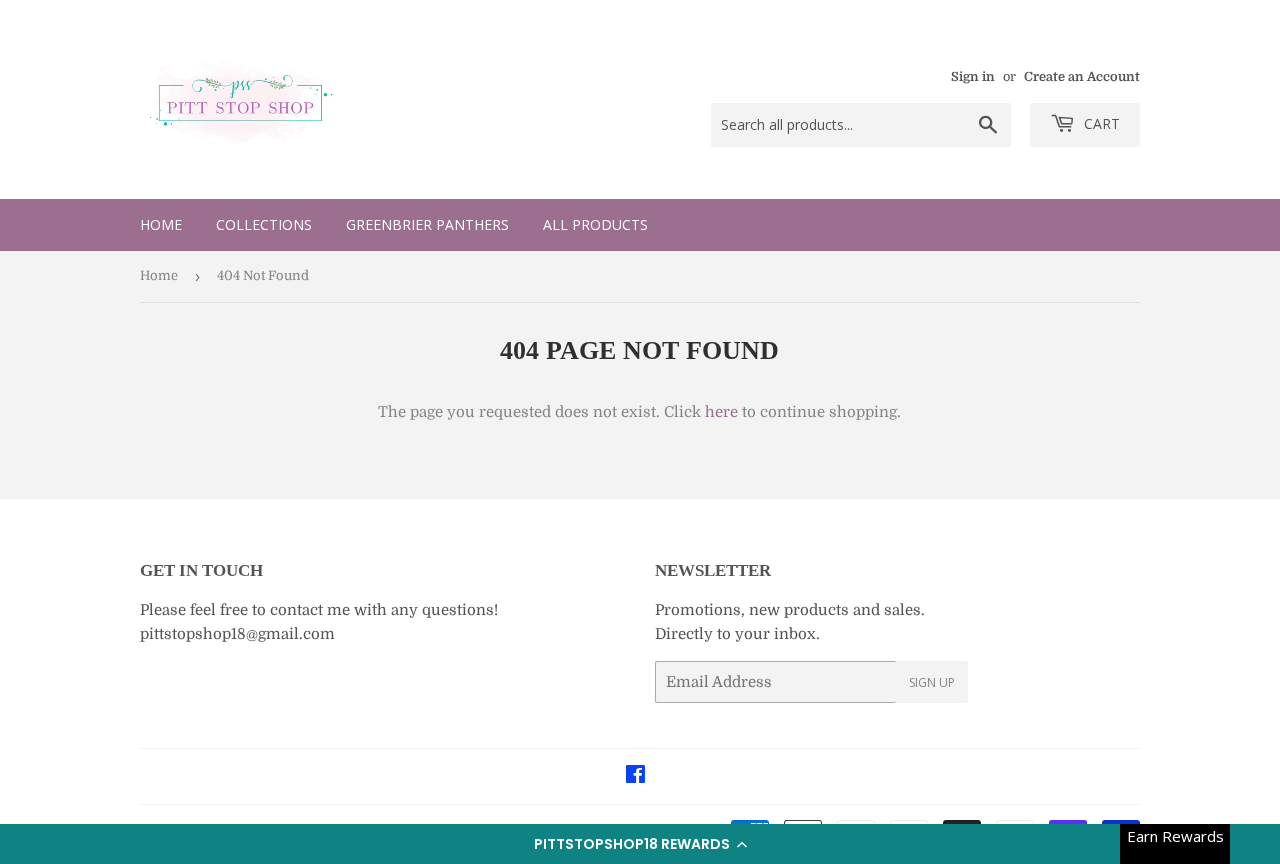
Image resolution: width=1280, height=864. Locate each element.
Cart (1100, 123)
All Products (595, 224)
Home (161, 224)
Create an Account (1082, 77)
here (721, 412)
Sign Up (932, 682)
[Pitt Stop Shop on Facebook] (635, 777)
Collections (264, 224)
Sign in (973, 77)
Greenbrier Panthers (427, 224)
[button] (640, 844)
